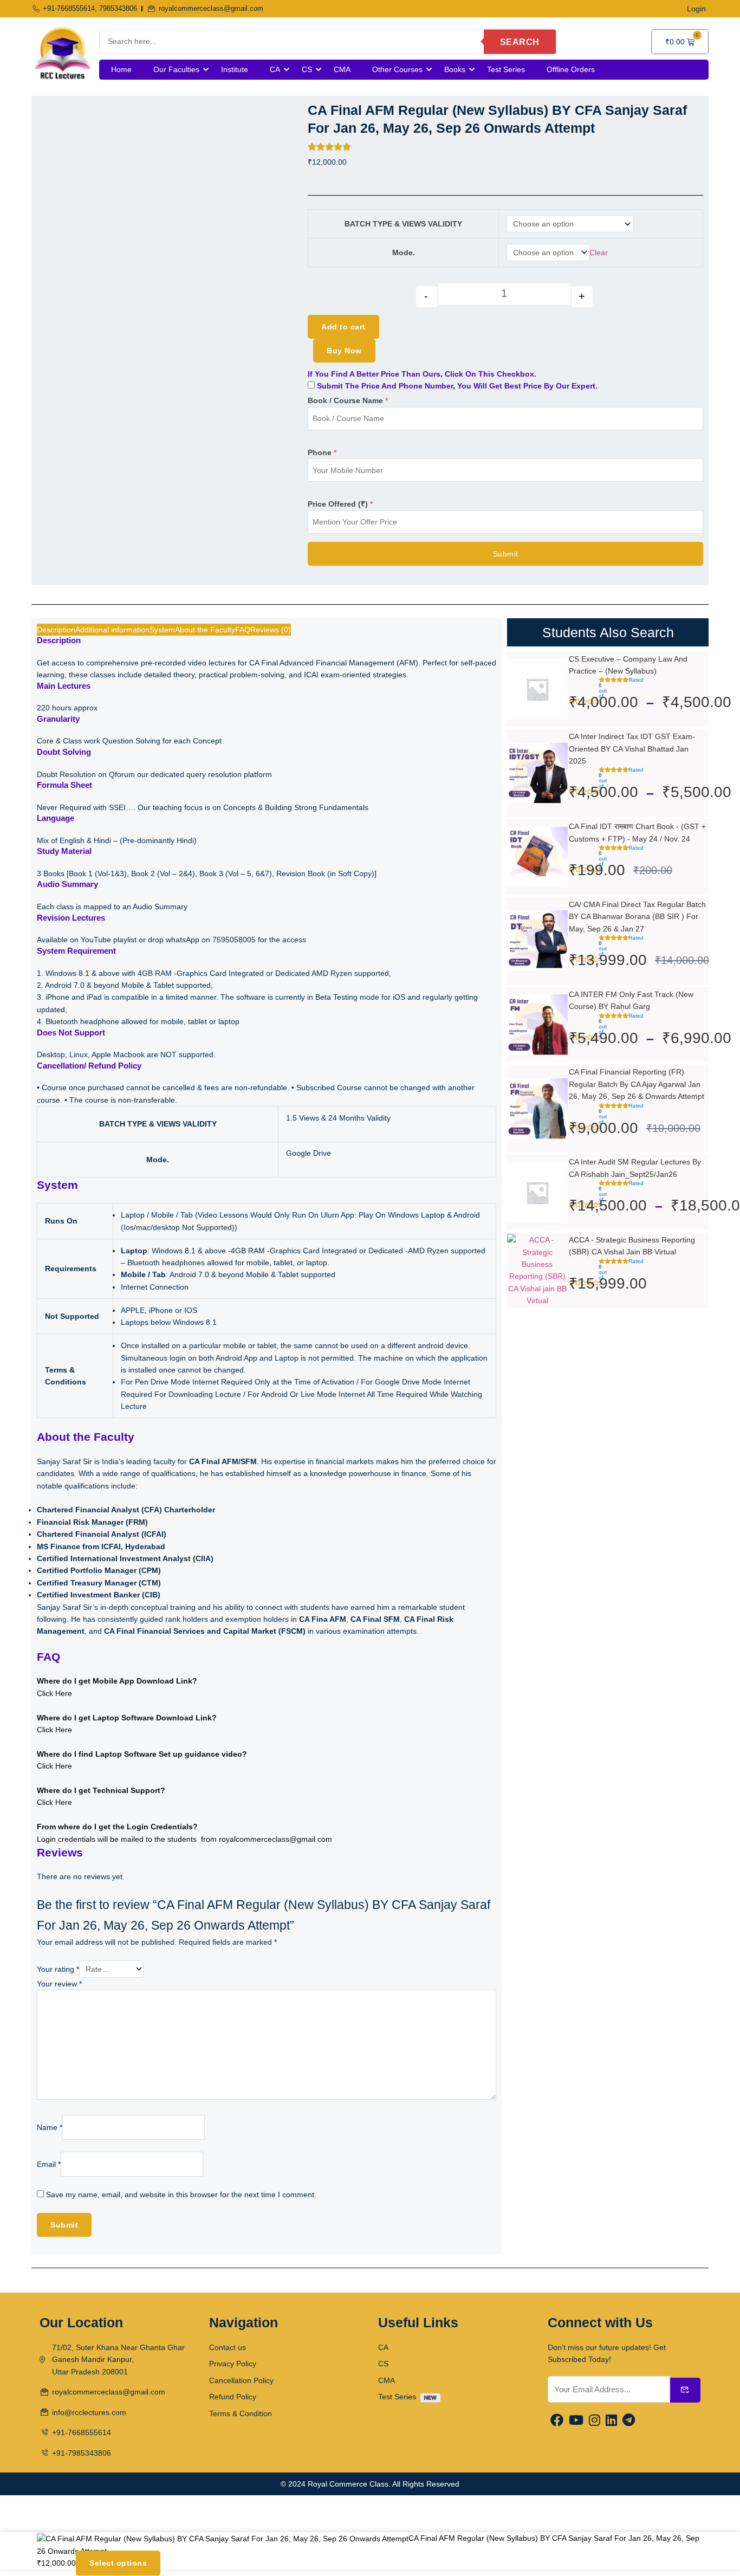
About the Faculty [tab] (205, 630)
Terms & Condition (241, 2413)
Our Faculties (176, 69)
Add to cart (343, 327)
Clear (599, 253)
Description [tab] (56, 630)
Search (520, 41)
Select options (118, 2564)
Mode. (404, 253)
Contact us (228, 2347)
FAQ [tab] (243, 630)
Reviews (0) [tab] (271, 630)
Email (49, 2164)
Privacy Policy (233, 2364)
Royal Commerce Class (348, 2484)
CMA (342, 69)
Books (455, 69)
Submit (506, 554)
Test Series (506, 69)
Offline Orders (571, 69)
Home (121, 69)
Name (50, 2127)
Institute (235, 69)
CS (307, 69)
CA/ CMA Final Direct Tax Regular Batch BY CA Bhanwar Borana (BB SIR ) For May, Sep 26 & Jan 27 (637, 917)
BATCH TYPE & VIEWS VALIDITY (403, 224)
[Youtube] (576, 2421)
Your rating (58, 1969)
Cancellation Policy (241, 2380)
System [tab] (162, 630)
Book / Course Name (348, 400)
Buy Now (344, 351)
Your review (59, 1984)
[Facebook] (557, 2421)
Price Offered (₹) (340, 504)
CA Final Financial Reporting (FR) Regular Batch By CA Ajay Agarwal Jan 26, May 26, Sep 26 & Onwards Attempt (637, 1084)
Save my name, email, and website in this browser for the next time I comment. (181, 2195)
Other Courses (397, 69)
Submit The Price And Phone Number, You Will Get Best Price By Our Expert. (456, 386)
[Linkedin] (611, 2421)
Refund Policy (233, 2397)
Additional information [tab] (112, 630)
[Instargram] (595, 2421)
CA (275, 69)
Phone (322, 452)
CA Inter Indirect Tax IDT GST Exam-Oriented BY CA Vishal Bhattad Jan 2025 (632, 749)
